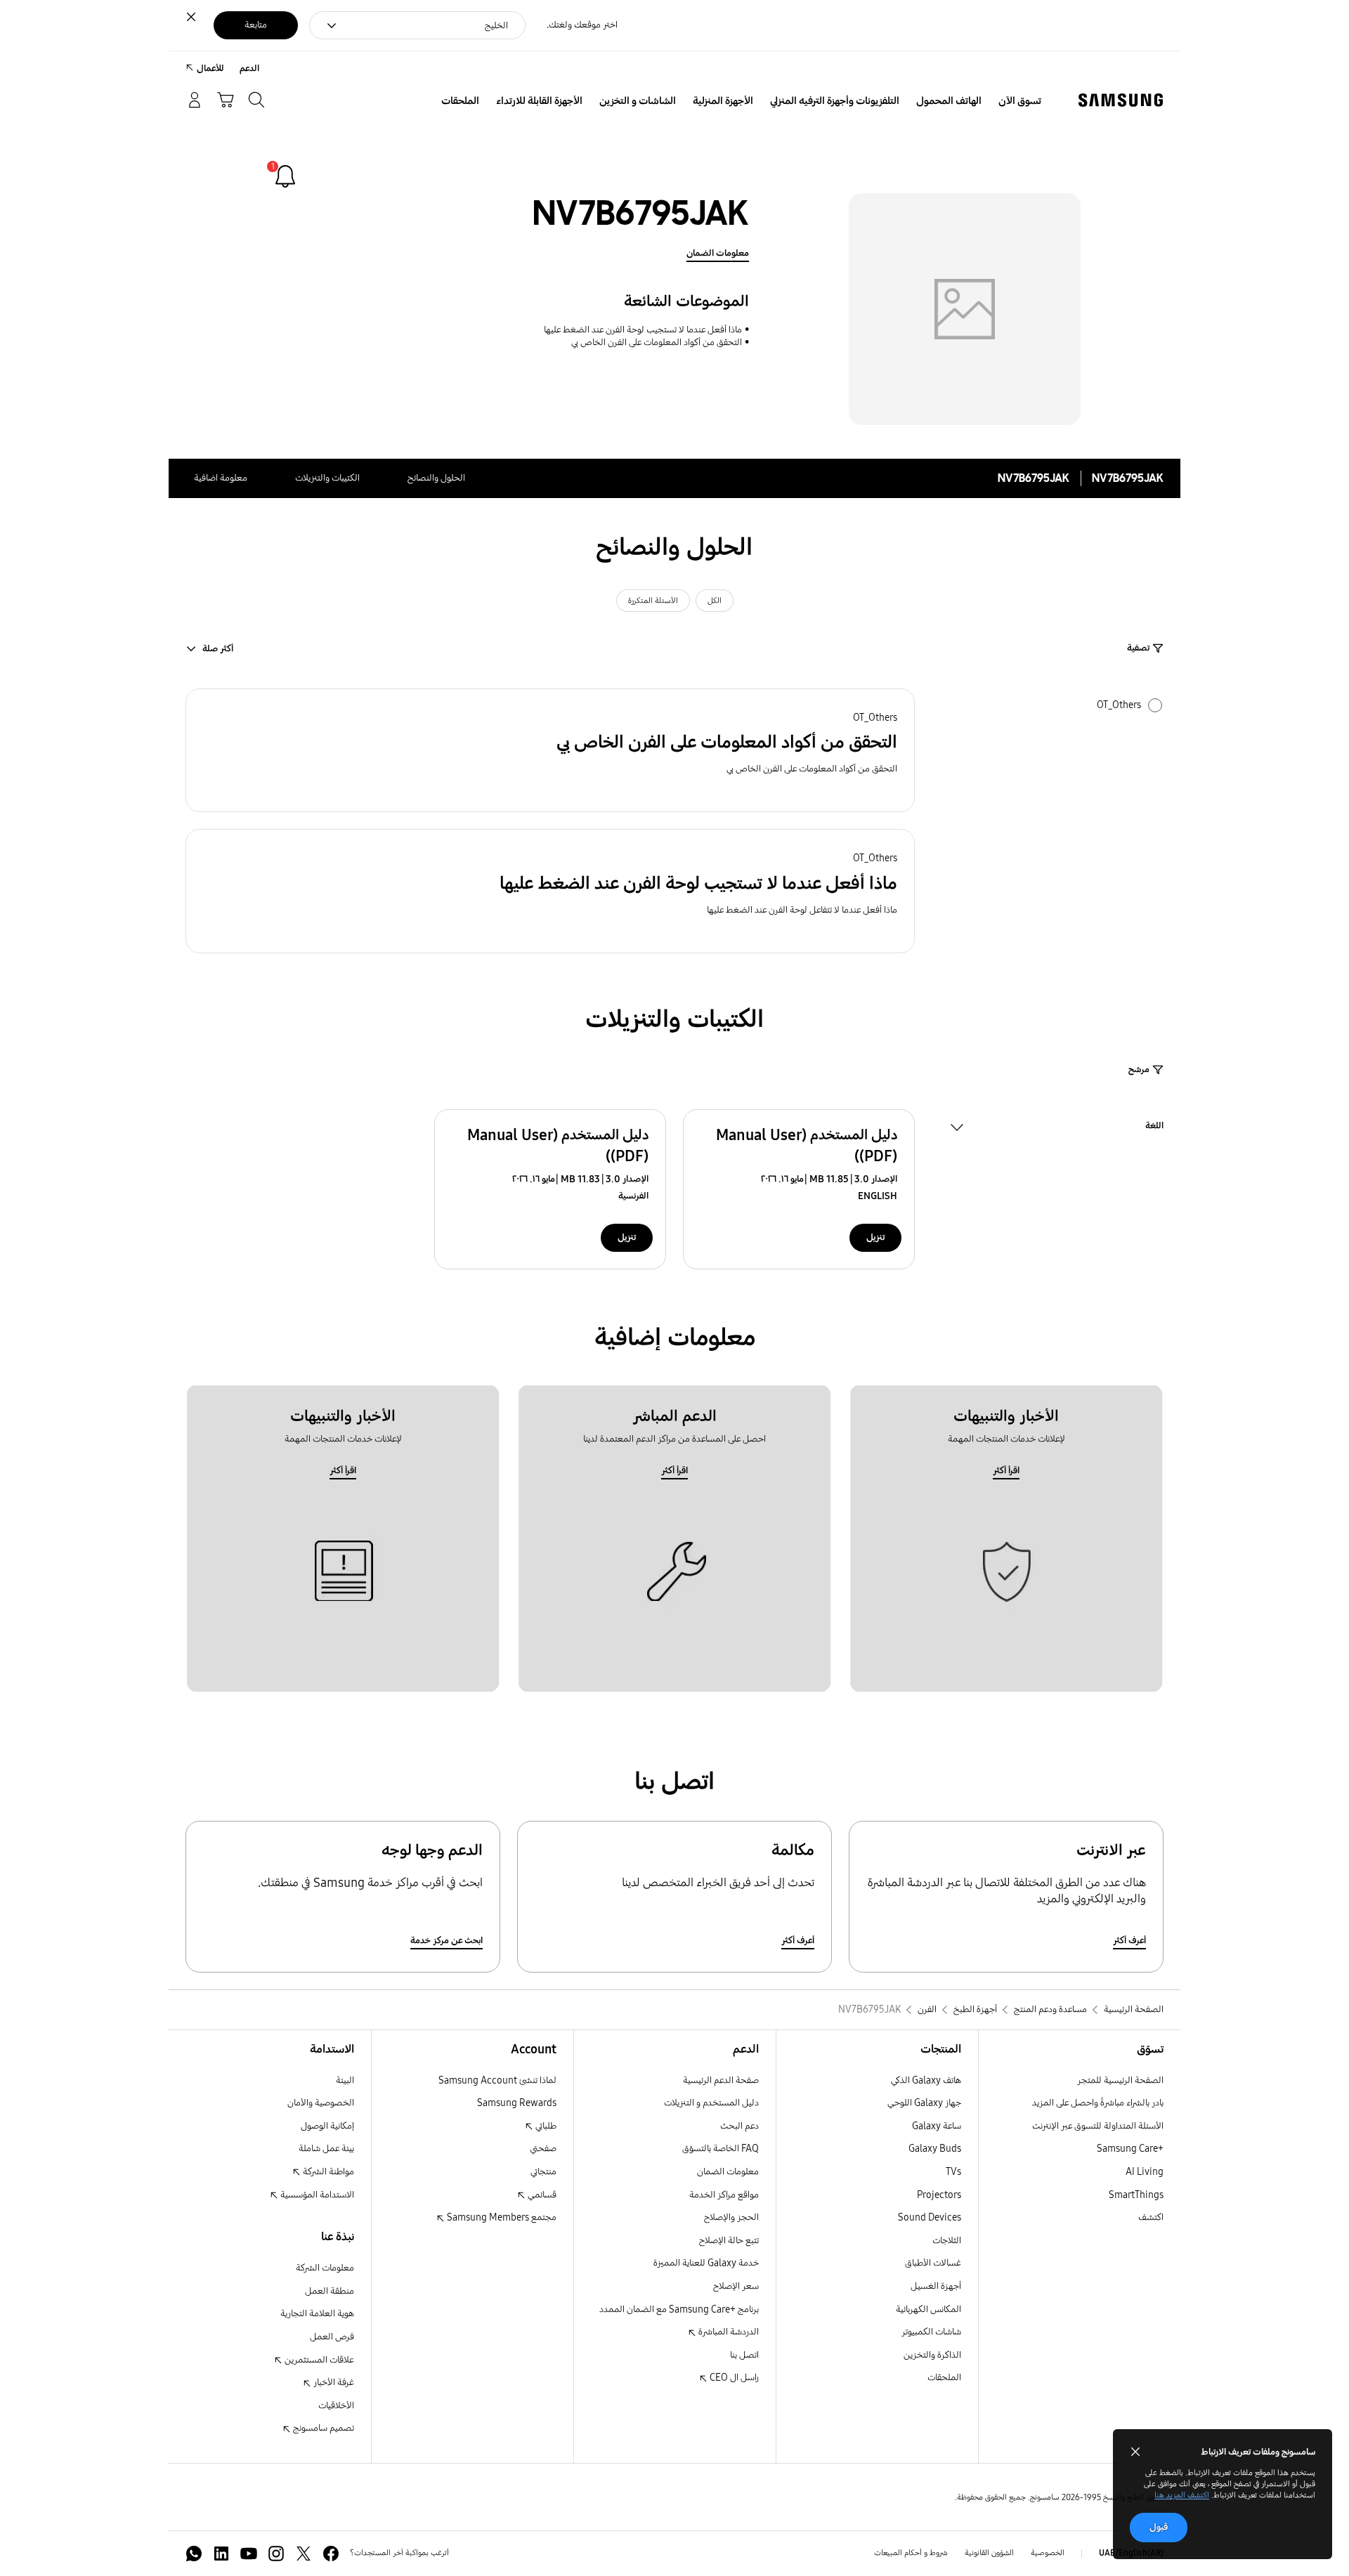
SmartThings (1136, 2195)
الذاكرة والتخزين (932, 2355)
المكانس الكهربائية (928, 2309)
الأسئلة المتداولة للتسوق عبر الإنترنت (1098, 2126)
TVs (953, 2172)
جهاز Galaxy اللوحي (924, 2103)
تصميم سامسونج (322, 2428)
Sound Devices (930, 2217)
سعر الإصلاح (736, 2286)
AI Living (1145, 2172)
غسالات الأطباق (933, 2263)
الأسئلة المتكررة (653, 601)
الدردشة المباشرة (728, 2332)
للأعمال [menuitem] (210, 68)
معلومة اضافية (221, 478)
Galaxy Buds (935, 2149)
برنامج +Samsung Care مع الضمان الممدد (679, 2309)
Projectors (939, 2195)
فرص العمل (332, 2337)
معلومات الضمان (718, 253)
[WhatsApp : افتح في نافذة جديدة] (194, 2554)
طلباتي (545, 2126)
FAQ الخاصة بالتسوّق (721, 2149)
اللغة (1154, 1127)
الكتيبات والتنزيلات (327, 478)
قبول (1159, 2527)
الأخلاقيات (336, 2406)
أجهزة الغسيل (936, 2286)
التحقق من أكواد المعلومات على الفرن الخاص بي (657, 342)
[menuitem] (1020, 101)
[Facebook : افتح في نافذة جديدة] (331, 2554)
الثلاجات (947, 2241)
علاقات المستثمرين (318, 2360)
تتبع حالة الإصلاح (729, 2241)
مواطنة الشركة (327, 2172)
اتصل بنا (744, 2355)
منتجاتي (543, 2172)
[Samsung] (1121, 100)
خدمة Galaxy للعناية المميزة (706, 2263)
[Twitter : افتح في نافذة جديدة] (304, 2554)
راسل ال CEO (733, 2378)
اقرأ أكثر (1006, 1471)
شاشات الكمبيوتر (931, 2332)
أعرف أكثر (1129, 1941)
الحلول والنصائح (436, 478)
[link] (285, 176)
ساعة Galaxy (937, 2126)
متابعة (256, 25)
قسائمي (541, 2195)
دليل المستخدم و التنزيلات (711, 2103)
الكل (715, 601)
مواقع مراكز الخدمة (724, 2195)
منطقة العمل (330, 2291)
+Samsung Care (1130, 2149)
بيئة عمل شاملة (326, 2149)
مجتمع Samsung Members (501, 2217)
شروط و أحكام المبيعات (911, 2553)
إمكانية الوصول (327, 2126)
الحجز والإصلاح (731, 2217)
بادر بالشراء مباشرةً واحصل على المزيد (1098, 2103)
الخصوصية (1048, 2553)
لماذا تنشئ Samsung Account (497, 2080)
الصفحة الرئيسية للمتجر (1120, 2080)
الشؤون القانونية (989, 2553)
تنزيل (875, 1237)
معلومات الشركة (325, 2268)
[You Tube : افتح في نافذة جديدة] (249, 2554)
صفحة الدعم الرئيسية (721, 2080)
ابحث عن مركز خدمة (447, 1941)
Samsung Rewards (517, 2103)
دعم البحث (739, 2126)
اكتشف (1151, 2217)
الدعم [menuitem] (249, 68)
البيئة (345, 2080)
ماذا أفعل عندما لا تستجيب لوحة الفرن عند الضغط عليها (643, 330)
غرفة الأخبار (333, 2382)
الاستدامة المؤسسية (316, 2195)
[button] (550, 751)
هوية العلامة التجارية (317, 2314)
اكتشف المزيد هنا (1182, 2495)
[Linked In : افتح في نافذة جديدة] (221, 2554)
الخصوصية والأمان (321, 2103)
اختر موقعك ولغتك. (582, 25)
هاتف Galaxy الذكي (926, 2080)
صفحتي (543, 2149)
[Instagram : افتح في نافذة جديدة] (276, 2554)
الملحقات (944, 2378)
